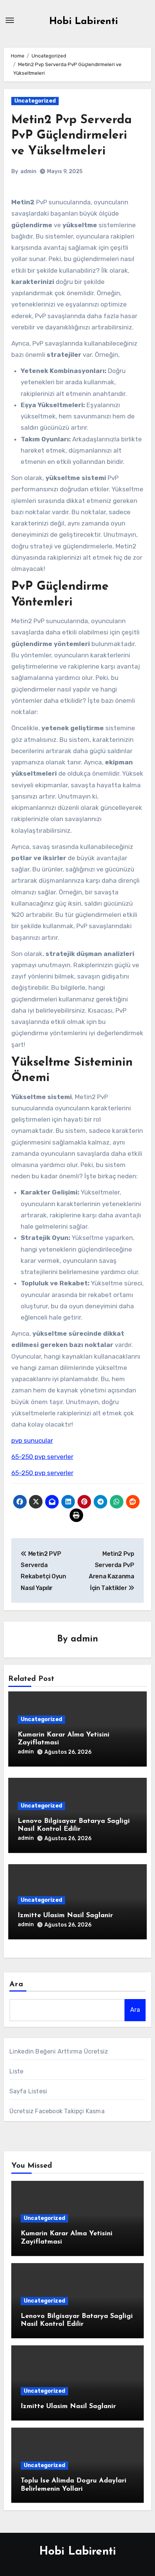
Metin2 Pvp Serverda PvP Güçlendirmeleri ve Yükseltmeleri (71, 136)
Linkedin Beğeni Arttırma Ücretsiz (59, 2051)
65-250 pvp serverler (42, 1457)
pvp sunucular (32, 1441)
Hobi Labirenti (84, 22)
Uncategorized (35, 101)
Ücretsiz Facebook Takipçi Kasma (57, 2111)
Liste (17, 2071)
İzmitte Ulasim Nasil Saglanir (65, 1916)
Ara (16, 1984)
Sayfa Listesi (28, 2091)
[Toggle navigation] (10, 20)
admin (28, 171)
